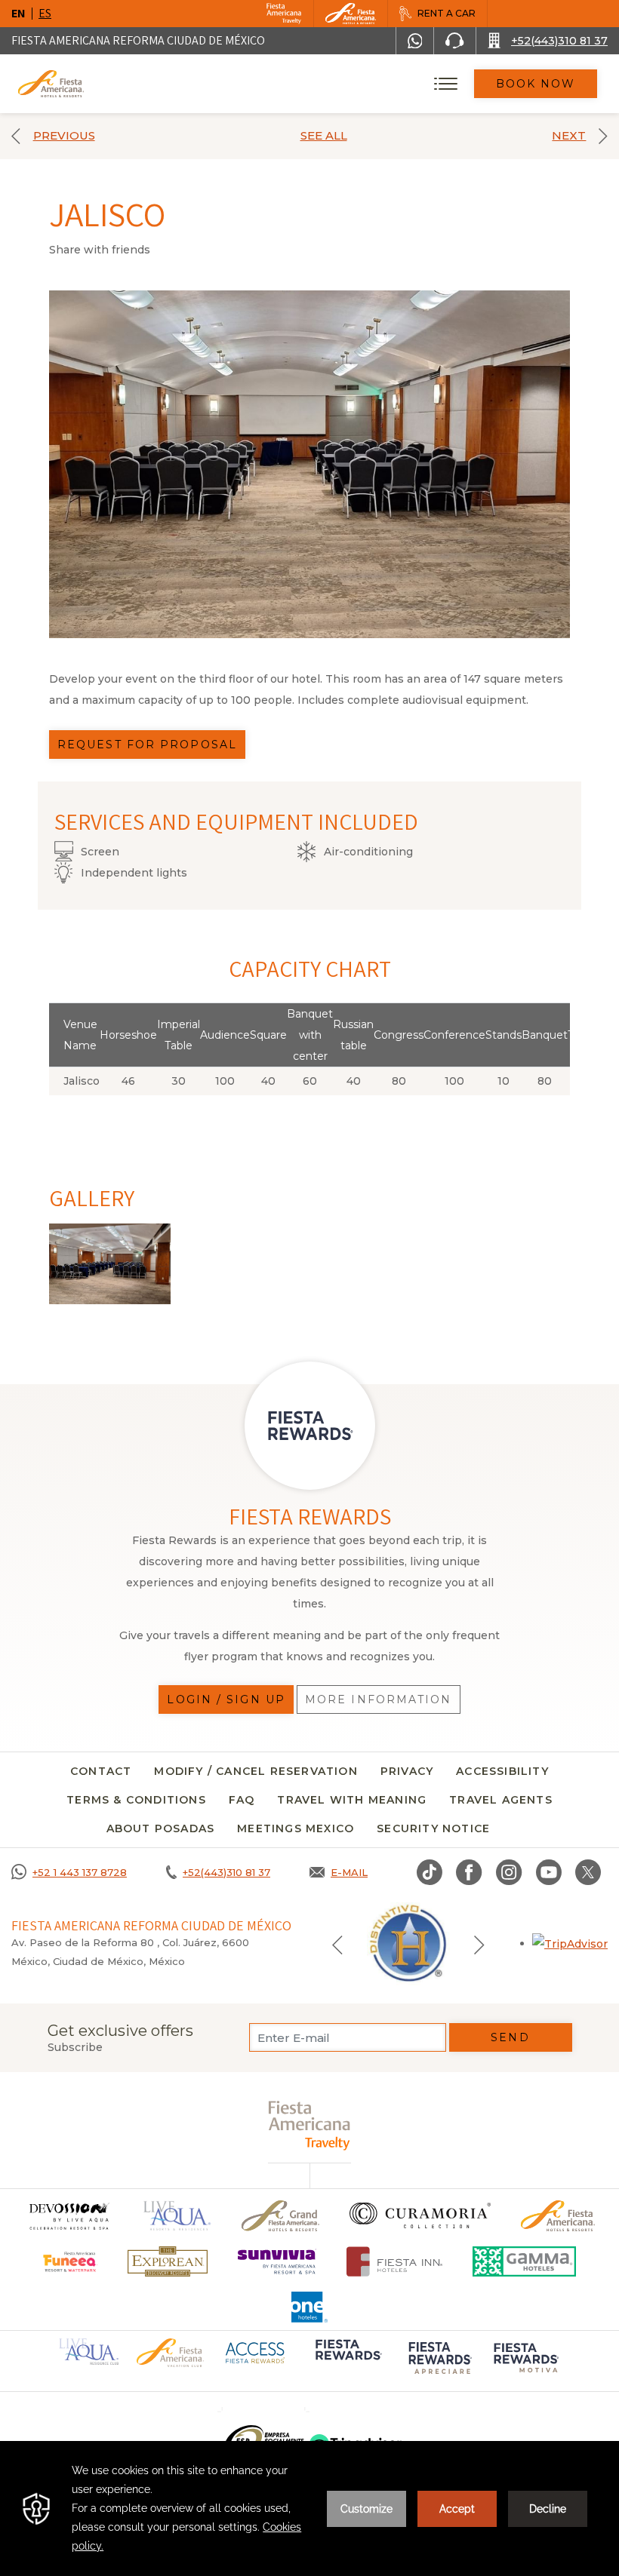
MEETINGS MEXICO (296, 1828)
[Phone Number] (454, 41)
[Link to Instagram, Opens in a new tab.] (509, 1872)
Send (510, 2037)
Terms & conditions (136, 1800)
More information (379, 1699)
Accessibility (502, 1771)
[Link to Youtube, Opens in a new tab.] (549, 1872)
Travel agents (501, 1800)
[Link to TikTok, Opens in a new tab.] (430, 1872)
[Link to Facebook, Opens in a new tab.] (469, 1872)
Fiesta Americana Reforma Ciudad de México (138, 40)
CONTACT (101, 1771)
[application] (309, 2508)
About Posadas (161, 1828)
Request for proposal (147, 745)
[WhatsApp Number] (415, 41)
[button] (337, 1944)
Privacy (407, 1771)
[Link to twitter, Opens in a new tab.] (588, 1872)
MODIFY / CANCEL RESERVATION (256, 1771)
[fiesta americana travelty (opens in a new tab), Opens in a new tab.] (310, 2125)
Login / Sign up (226, 1699)
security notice (433, 1828)
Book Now (536, 84)
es (45, 13)
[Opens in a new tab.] (570, 1943)
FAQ (242, 1800)
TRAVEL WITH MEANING (352, 1800)
